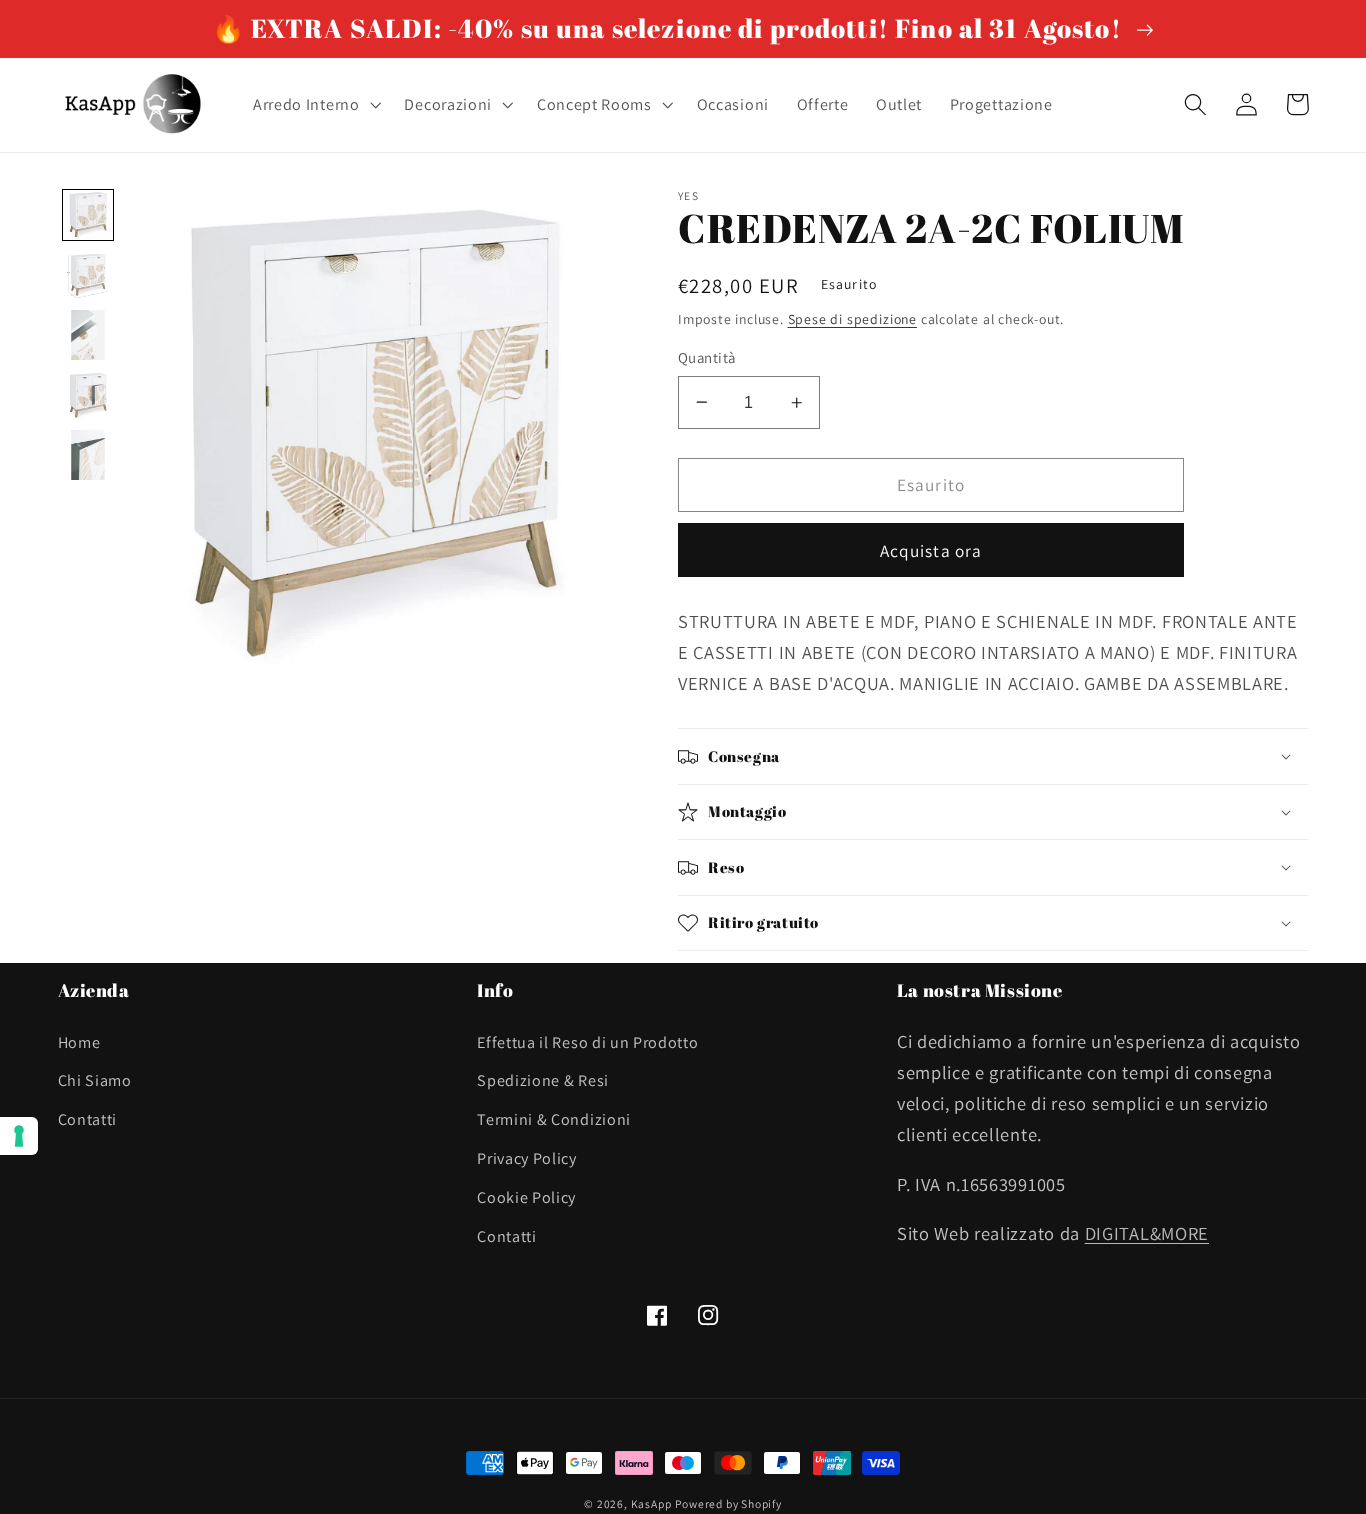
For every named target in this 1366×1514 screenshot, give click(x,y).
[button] (315, 105)
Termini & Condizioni (554, 1119)
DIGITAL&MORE (1147, 1233)
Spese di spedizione (852, 319)
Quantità (707, 357)
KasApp (651, 1503)
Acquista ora (931, 550)
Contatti (88, 1119)
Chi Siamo (95, 1080)
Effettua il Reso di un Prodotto (587, 1042)
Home (79, 1042)
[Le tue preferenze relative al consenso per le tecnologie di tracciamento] (19, 1136)
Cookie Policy (526, 1197)
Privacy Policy (527, 1158)
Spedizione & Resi (543, 1080)
